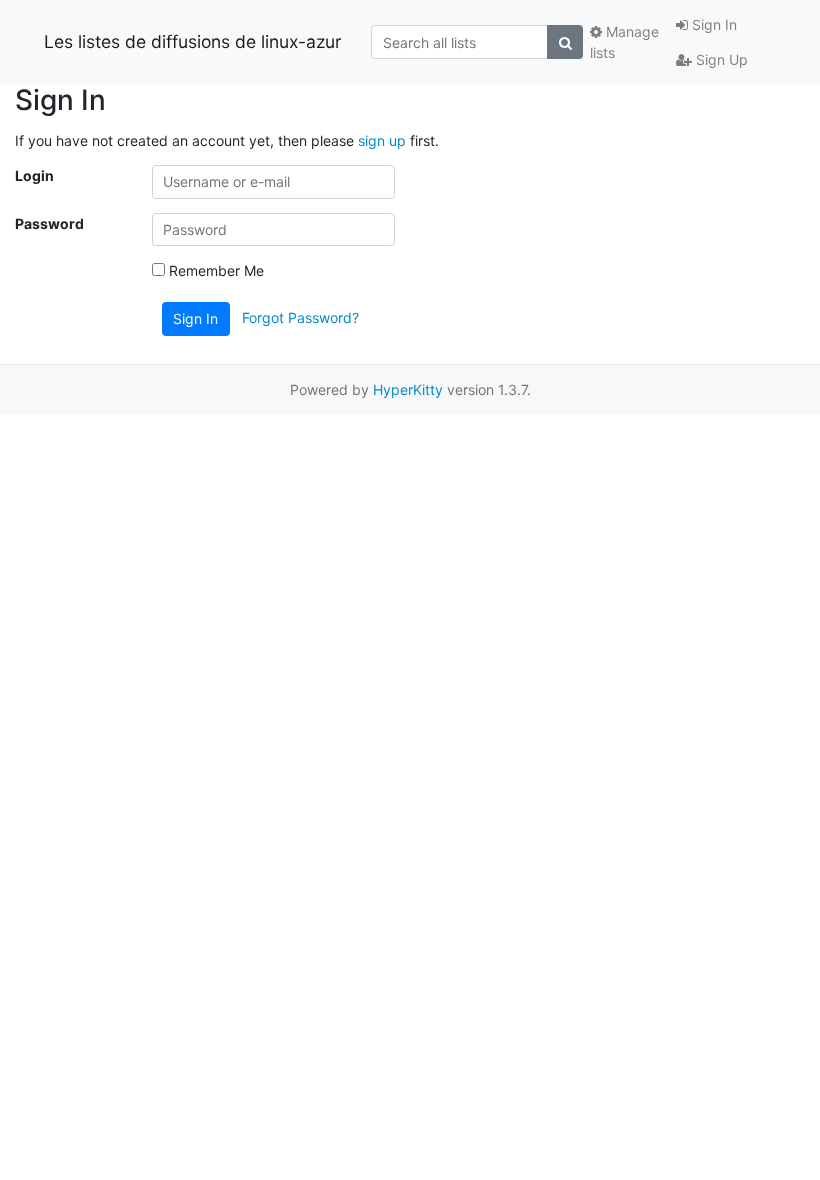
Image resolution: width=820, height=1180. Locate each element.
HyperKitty (408, 389)
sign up (382, 140)
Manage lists (624, 42)
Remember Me (214, 270)
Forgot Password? (300, 317)
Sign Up (720, 59)
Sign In (712, 24)
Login (34, 175)
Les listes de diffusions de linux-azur (193, 41)
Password (49, 223)
